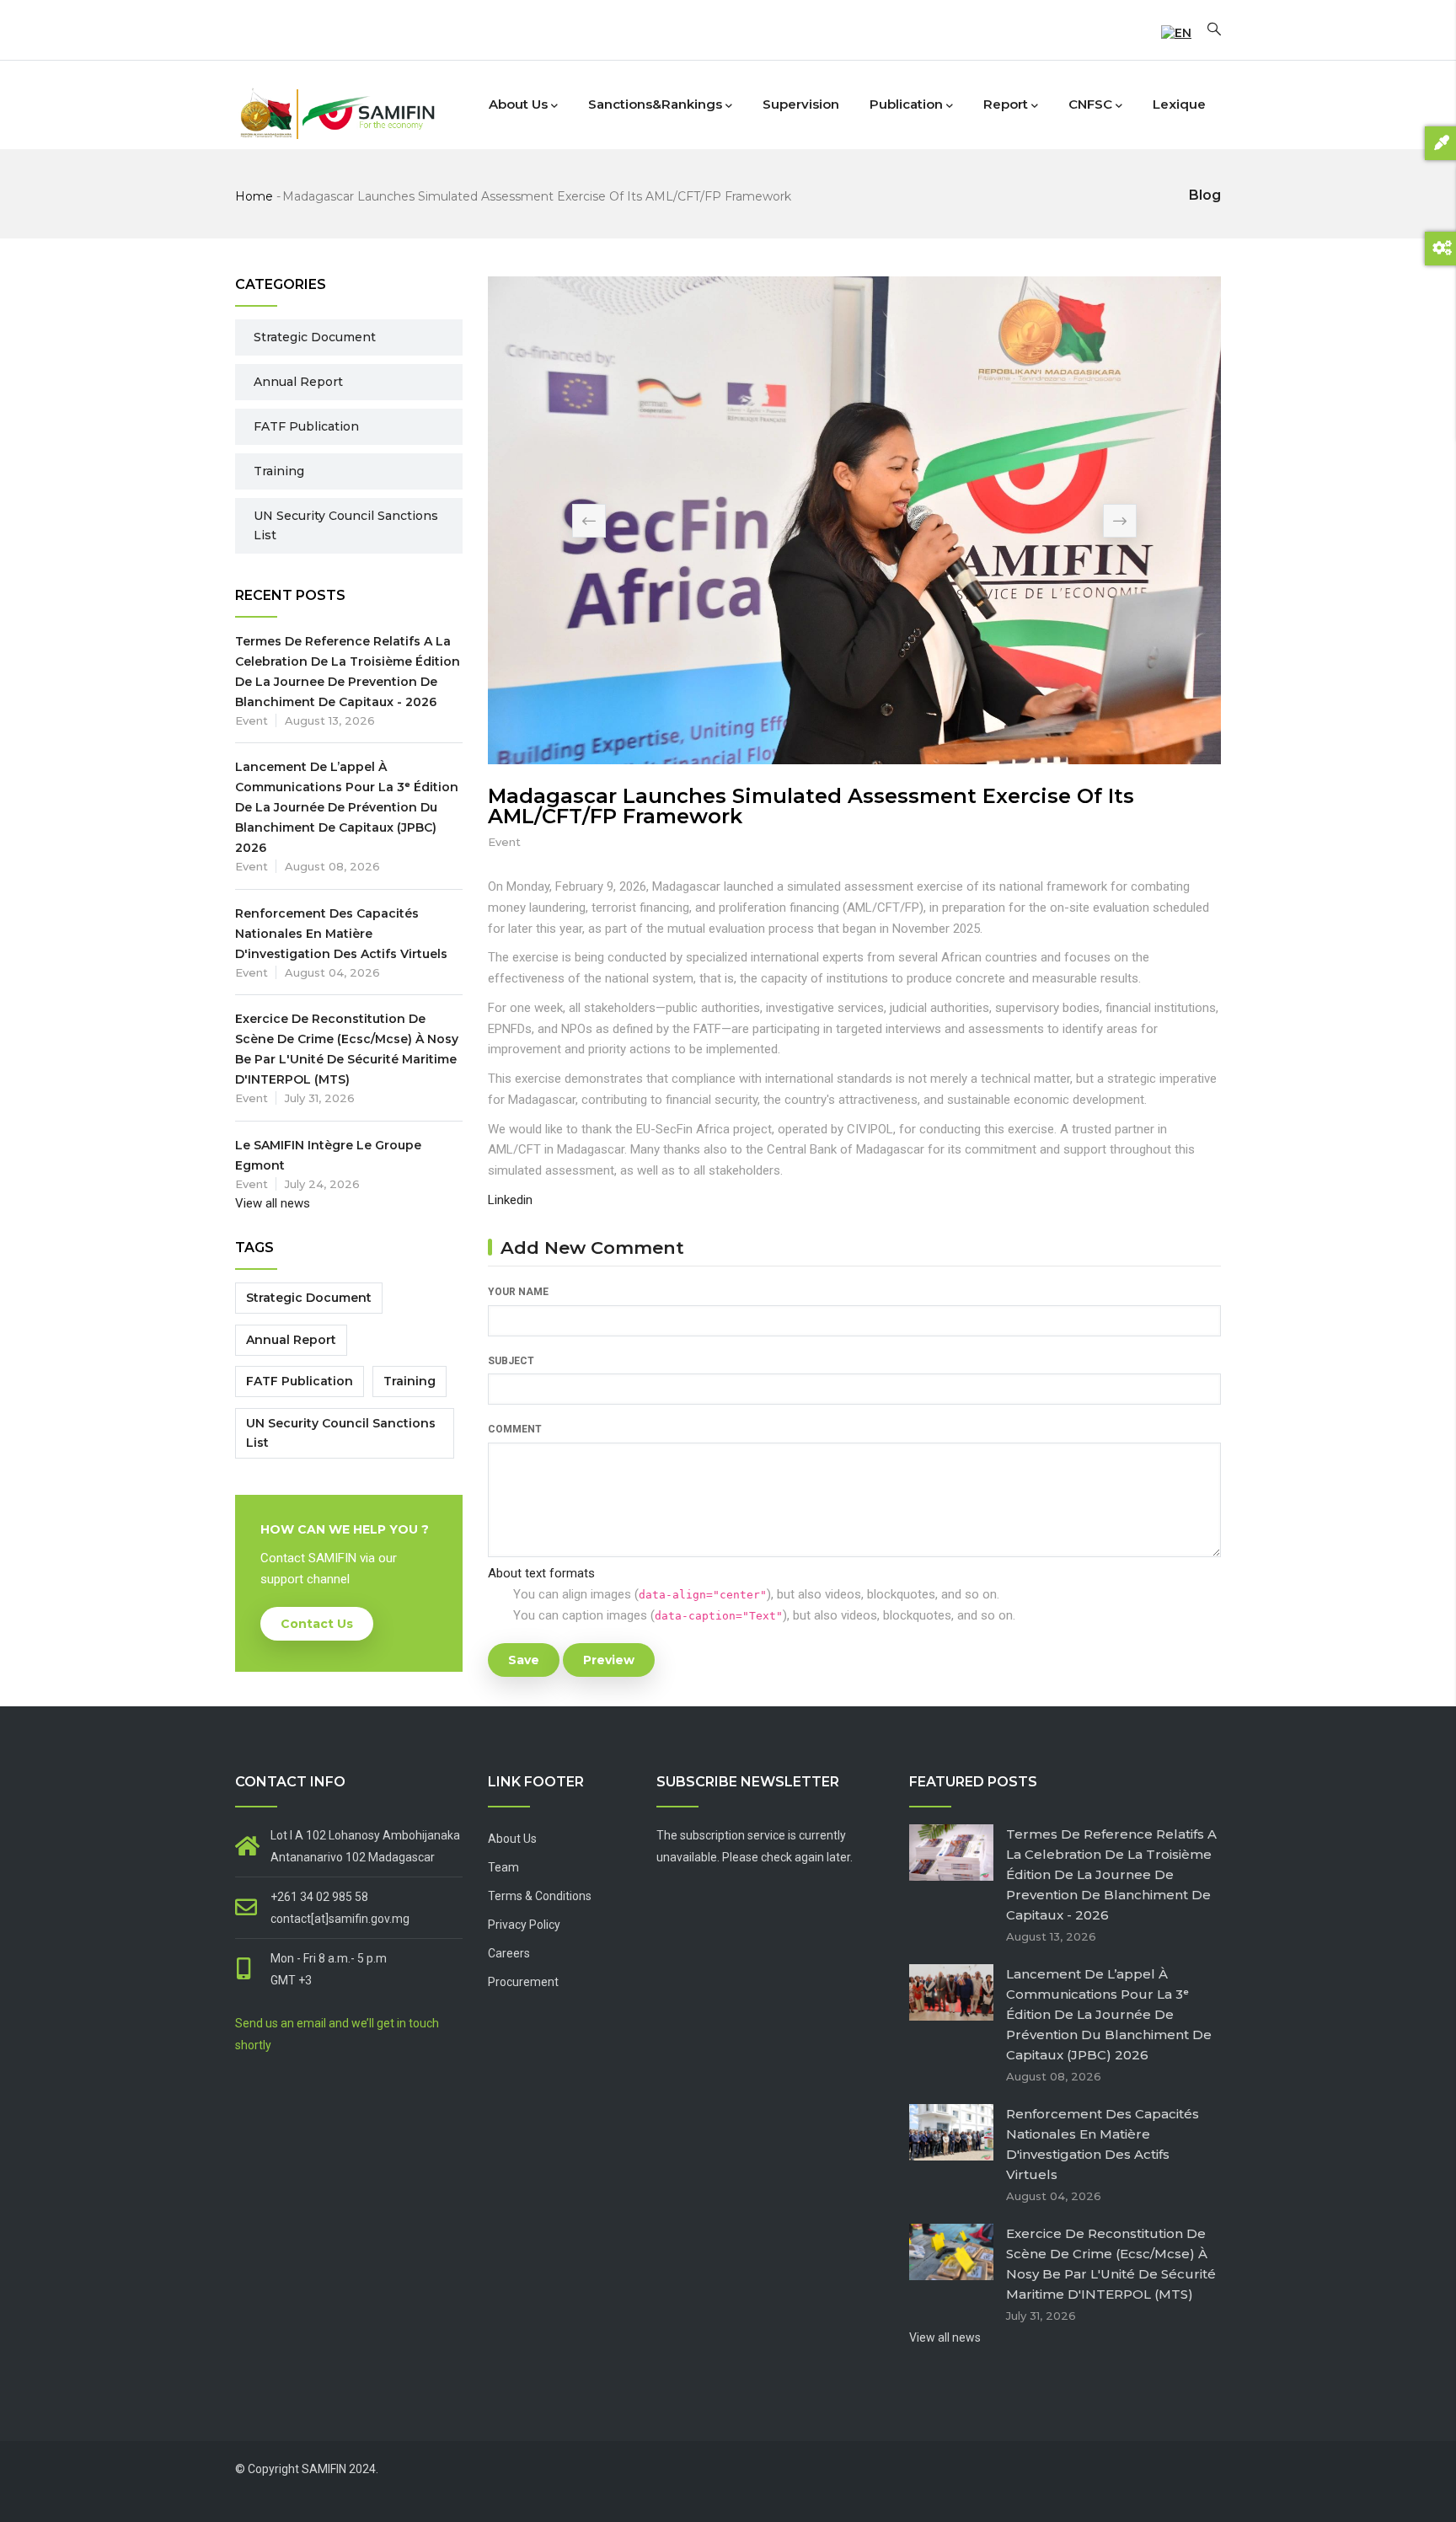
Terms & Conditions (540, 1896)
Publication (906, 104)
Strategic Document (315, 337)
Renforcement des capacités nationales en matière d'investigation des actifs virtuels (341, 934)
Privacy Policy (524, 1925)
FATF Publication (306, 426)
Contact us (317, 1624)
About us (518, 104)
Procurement (523, 1982)
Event (504, 842)
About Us (512, 1839)
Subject (511, 1361)
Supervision (801, 104)
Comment (515, 1429)
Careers (509, 1953)
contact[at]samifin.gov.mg (340, 1919)
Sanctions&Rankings (655, 104)
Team (503, 1867)
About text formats (541, 1573)
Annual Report (298, 382)
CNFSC (1090, 104)
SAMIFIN (324, 2469)
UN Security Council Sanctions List (346, 525)
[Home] (336, 101)
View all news (273, 1203)
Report (1006, 104)
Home (254, 196)
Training (279, 471)
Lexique (1179, 104)
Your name (518, 1292)
